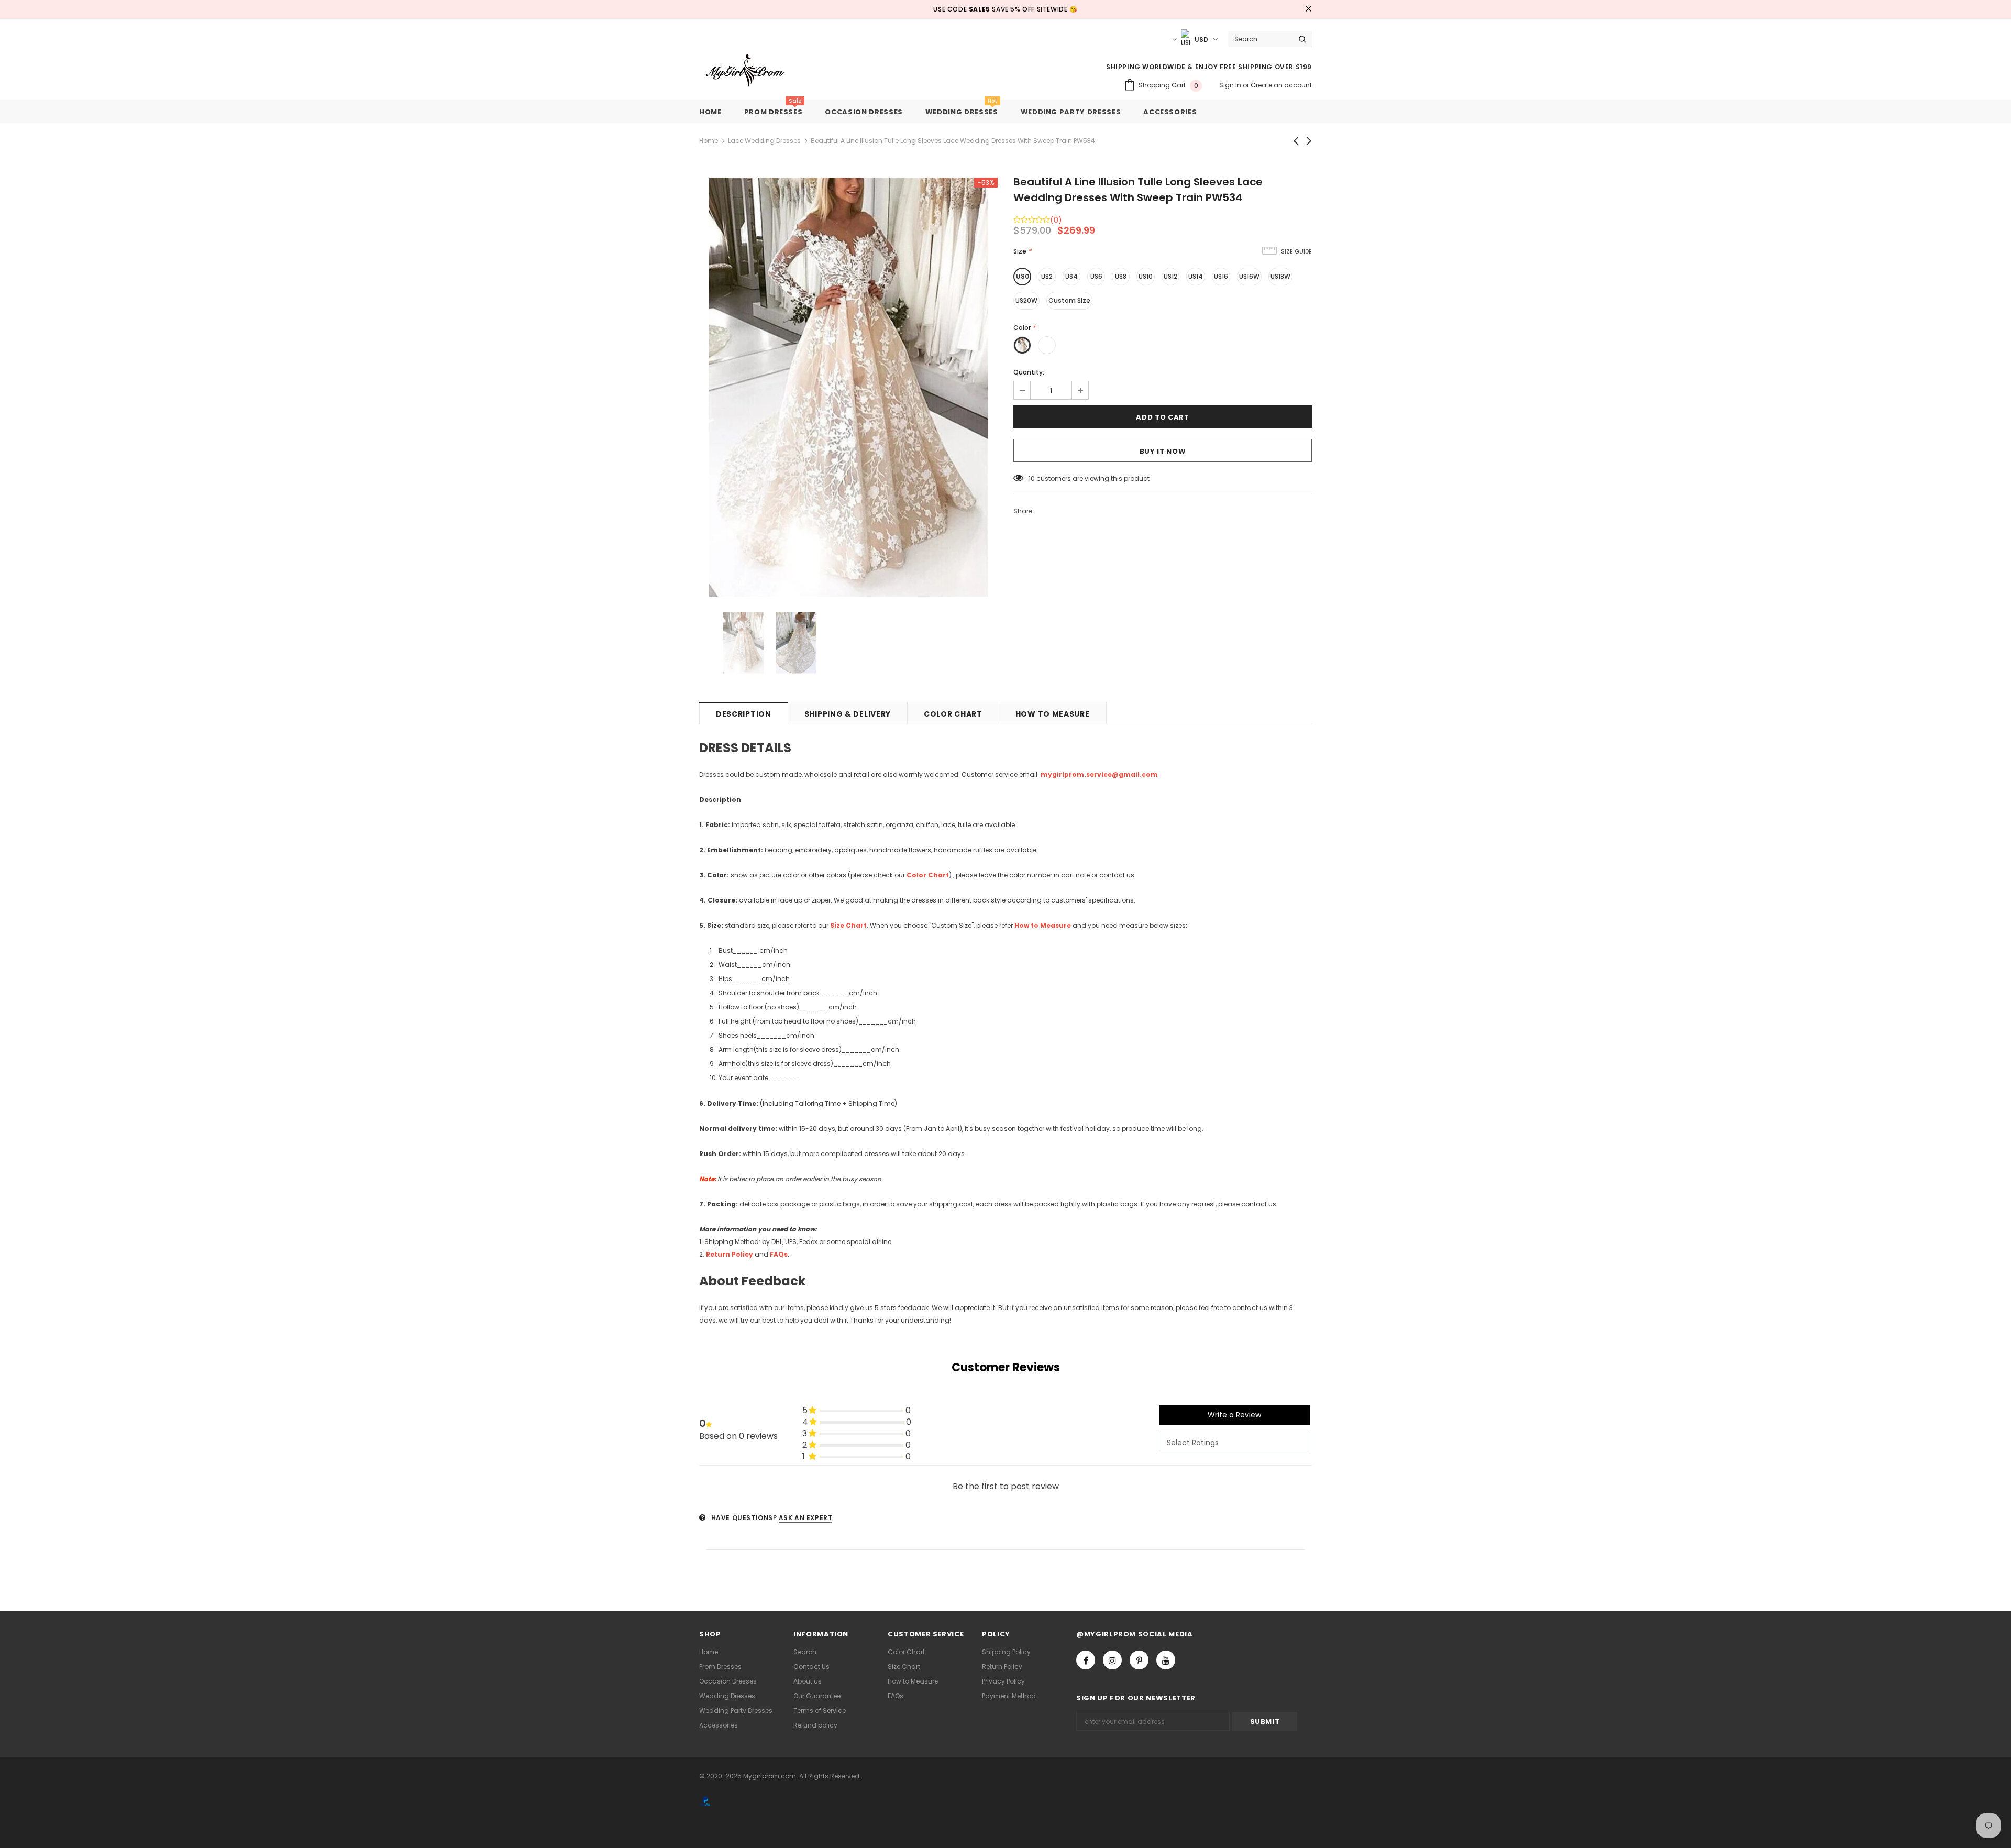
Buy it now (1163, 451)
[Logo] (753, 71)
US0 (1023, 276)
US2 (1047, 276)
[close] (1308, 9)
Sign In (1231, 85)
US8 (1121, 276)
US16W (1249, 276)
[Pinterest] (1139, 1660)
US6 (1096, 276)
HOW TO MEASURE (1053, 714)
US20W (1026, 300)
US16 (1221, 276)
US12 (1170, 276)
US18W (1280, 276)
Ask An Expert (806, 1518)
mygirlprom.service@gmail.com (1099, 774)
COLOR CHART (953, 714)
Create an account (1281, 85)
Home (709, 141)
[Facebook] (1086, 1660)
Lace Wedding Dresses (764, 141)
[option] (848, 387)
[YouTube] (1166, 1660)
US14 (1196, 276)
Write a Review (1234, 1415)
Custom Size (1069, 300)
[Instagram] (1112, 1660)
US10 (1146, 276)
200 (1035, 478)
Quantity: (1029, 372)
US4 (1071, 276)
